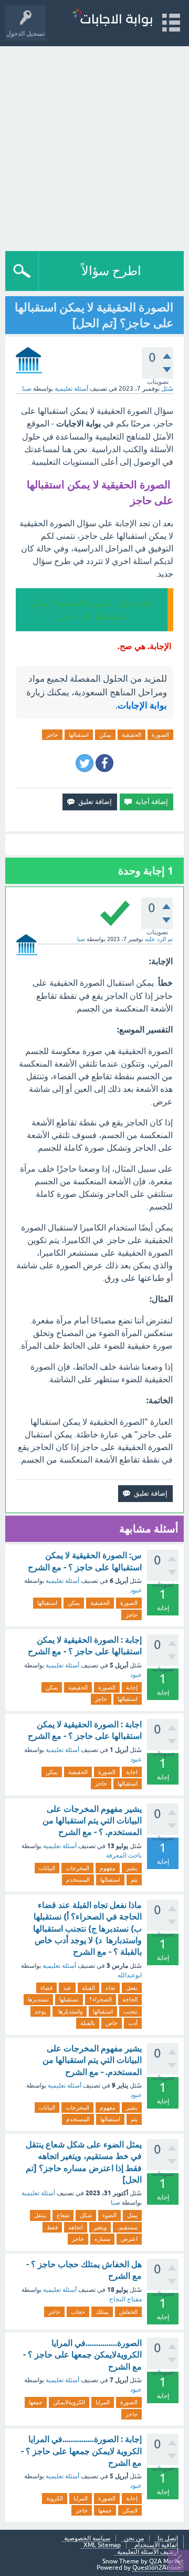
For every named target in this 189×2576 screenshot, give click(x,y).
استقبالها (79, 735)
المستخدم (78, 1880)
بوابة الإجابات (142, 705)
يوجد (40, 2011)
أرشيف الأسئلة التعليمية (148, 2552)
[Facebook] (104, 763)
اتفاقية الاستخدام (156, 2545)
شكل (86, 2215)
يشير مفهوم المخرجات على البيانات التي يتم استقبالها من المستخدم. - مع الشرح (92, 2060)
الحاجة (130, 1999)
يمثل (132, 2215)
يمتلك (102, 2312)
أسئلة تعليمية (71, 389)
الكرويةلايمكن (69, 2402)
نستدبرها (38, 1999)
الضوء (109, 2215)
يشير (132, 1868)
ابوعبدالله (130, 1975)
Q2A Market (166, 2561)
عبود (136, 1590)
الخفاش (128, 2312)
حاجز (52, 735)
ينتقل (40, 2215)
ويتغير (100, 2227)
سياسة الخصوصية (87, 2538)
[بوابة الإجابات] (112, 18)
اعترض (129, 2239)
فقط (52, 2227)
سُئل (167, 389)
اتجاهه (76, 2227)
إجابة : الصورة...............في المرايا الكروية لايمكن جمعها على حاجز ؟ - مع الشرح (81, 2451)
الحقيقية (132, 735)
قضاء (46, 1988)
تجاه (111, 1988)
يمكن (105, 735)
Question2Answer (158, 2568)
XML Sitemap (102, 2545)
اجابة (132, 1772)
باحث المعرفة (124, 1855)
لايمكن (130, 2510)
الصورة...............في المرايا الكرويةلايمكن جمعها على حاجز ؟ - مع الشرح (82, 2355)
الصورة (160, 735)
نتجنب (130, 2011)
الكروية (55, 2498)
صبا (115, 2203)
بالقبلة (88, 2023)
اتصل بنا (168, 2538)
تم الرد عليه (159, 939)
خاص (112, 2023)
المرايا (103, 2402)
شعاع (63, 2215)
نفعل (132, 1988)
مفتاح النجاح (125, 2299)
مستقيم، (127, 2227)
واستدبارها (70, 2011)
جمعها (36, 2402)
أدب (133, 2023)
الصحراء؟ (101, 1999)
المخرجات (77, 1868)
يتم (134, 1880)
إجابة (132, 1687)
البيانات (47, 1868)
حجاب (78, 2312)
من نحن (134, 2538)
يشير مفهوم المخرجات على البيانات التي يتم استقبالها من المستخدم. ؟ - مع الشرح (92, 1821)
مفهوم (108, 1868)
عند (67, 1988)
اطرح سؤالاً (111, 271)
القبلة (88, 1988)
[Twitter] (85, 763)
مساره (102, 2239)
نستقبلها (69, 1999)
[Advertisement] (94, 146)
